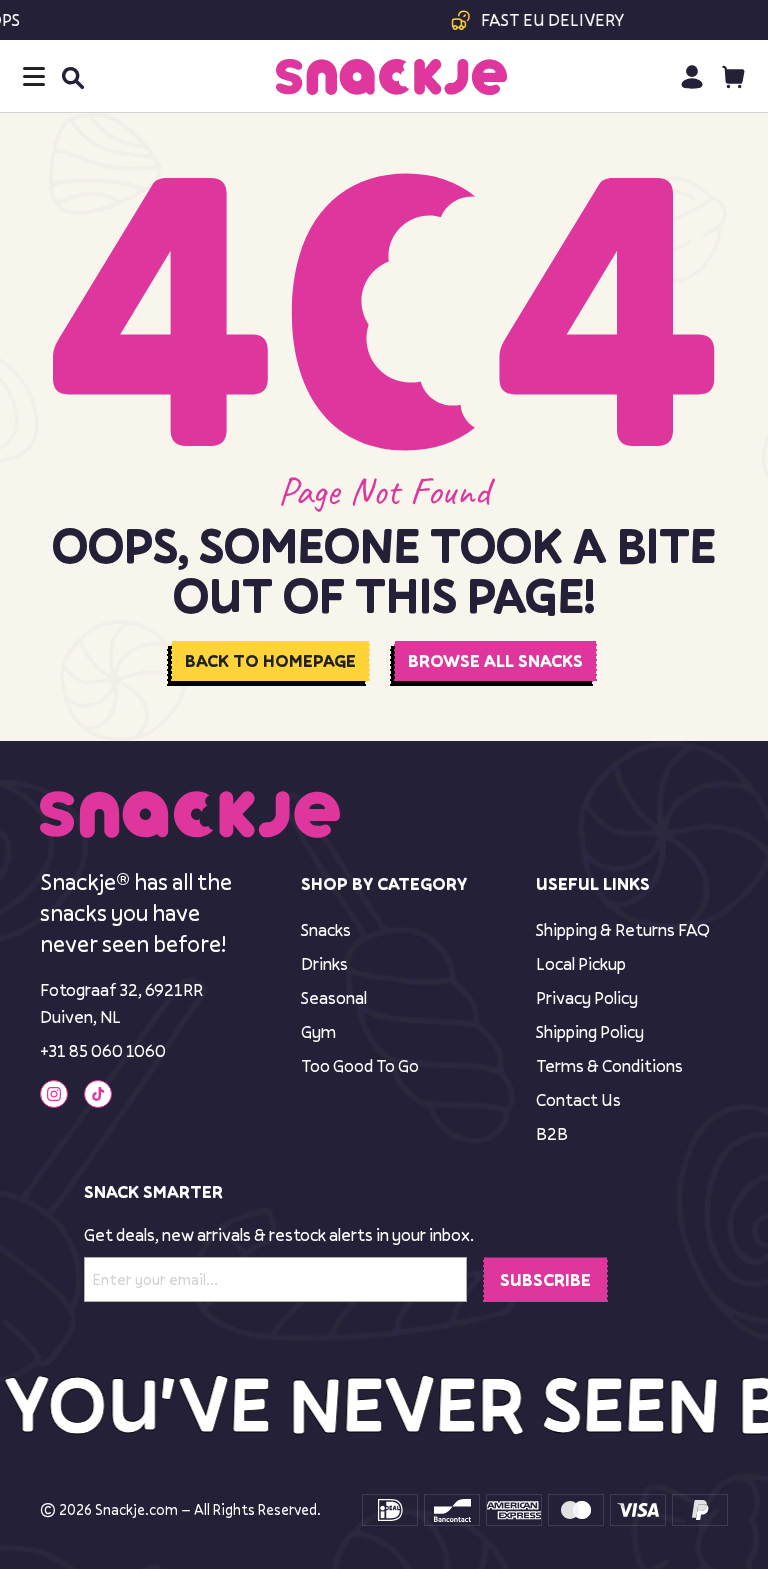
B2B (552, 1133)
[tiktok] (98, 1094)
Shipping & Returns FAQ (623, 929)
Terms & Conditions (609, 1065)
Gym (318, 1031)
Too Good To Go (360, 1065)
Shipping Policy (590, 1031)
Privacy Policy (587, 997)
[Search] (72, 77)
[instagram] (54, 1094)
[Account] (691, 76)
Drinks (324, 963)
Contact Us (578, 1099)
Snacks (326, 929)
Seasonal (334, 997)
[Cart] (733, 76)
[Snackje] (391, 77)
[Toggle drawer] (34, 76)
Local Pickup (581, 963)
